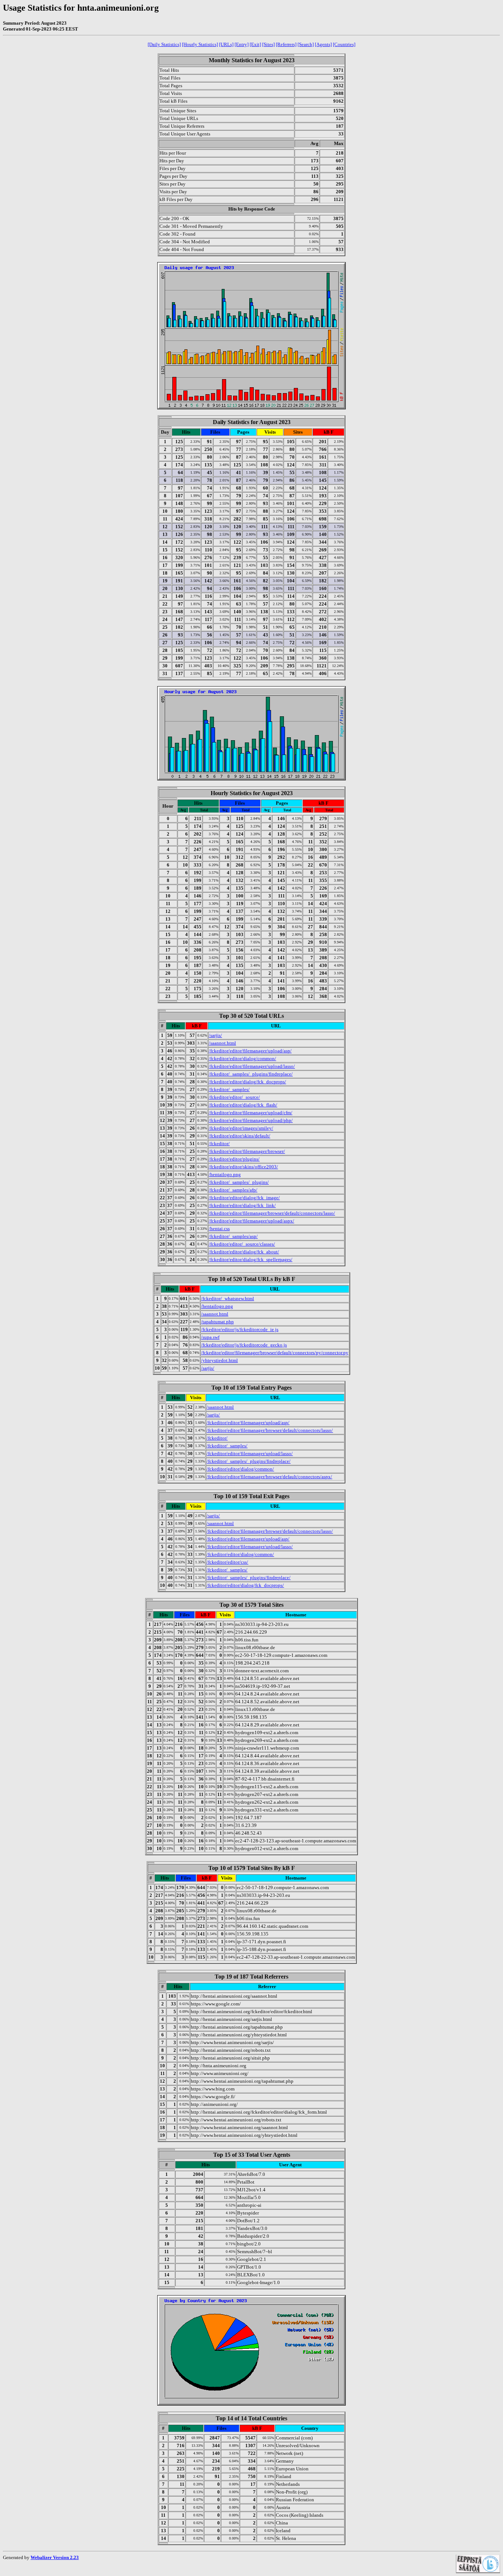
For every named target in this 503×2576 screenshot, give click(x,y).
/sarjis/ (215, 1035)
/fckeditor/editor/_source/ (234, 1097)
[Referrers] (286, 44)
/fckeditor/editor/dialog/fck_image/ (244, 1198)
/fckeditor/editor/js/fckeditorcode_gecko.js (244, 1345)
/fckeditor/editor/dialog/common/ (242, 1058)
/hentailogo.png (225, 1174)
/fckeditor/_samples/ (229, 1089)
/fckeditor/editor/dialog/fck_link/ (242, 1205)
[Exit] (255, 44)
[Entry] (242, 44)
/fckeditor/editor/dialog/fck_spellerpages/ (251, 1259)
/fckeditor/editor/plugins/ (234, 1159)
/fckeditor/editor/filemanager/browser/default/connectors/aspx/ (269, 1477)
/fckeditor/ (219, 1144)
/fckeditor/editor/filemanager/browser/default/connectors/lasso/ (272, 1213)
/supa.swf (210, 1337)
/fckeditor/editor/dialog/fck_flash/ (243, 1105)
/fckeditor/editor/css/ (227, 1562)
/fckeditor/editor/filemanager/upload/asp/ (250, 1051)
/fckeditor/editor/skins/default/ (240, 1136)
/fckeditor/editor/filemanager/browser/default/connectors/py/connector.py (275, 1353)
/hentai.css (219, 1229)
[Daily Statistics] (164, 44)
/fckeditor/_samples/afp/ (233, 1190)
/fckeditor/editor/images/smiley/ (241, 1128)
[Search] (306, 44)
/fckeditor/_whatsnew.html (228, 1298)
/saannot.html (222, 1043)
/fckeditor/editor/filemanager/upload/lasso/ (252, 1066)
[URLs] (226, 44)
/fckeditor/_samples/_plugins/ (239, 1182)
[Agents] (323, 44)
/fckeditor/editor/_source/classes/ (242, 1244)
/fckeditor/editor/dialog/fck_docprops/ (247, 1082)
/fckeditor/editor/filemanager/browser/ (247, 1151)
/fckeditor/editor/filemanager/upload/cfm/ (251, 1113)
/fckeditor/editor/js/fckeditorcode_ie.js (240, 1329)
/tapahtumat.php (217, 1322)
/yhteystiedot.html (219, 1360)
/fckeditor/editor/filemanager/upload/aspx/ (251, 1221)
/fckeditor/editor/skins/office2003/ (243, 1167)
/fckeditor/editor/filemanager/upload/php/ (251, 1120)
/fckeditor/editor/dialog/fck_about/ (244, 1252)
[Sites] (268, 44)
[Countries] (344, 44)
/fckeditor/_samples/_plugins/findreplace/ (251, 1074)
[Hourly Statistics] (200, 44)
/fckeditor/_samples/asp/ (233, 1236)
